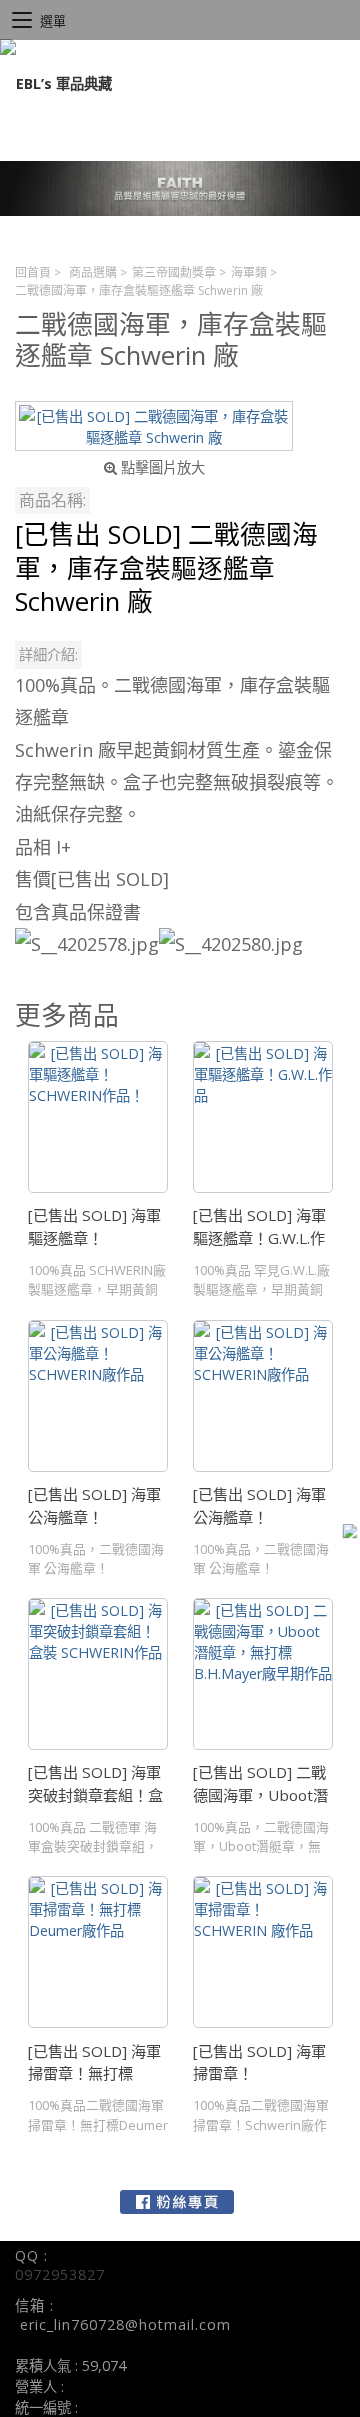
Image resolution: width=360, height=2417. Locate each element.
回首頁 (33, 272)
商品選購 (93, 272)
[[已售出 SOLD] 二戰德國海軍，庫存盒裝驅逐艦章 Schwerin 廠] (154, 426)
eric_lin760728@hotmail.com (125, 2324)
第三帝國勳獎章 (174, 272)
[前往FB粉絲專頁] (177, 2202)
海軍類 (249, 272)
